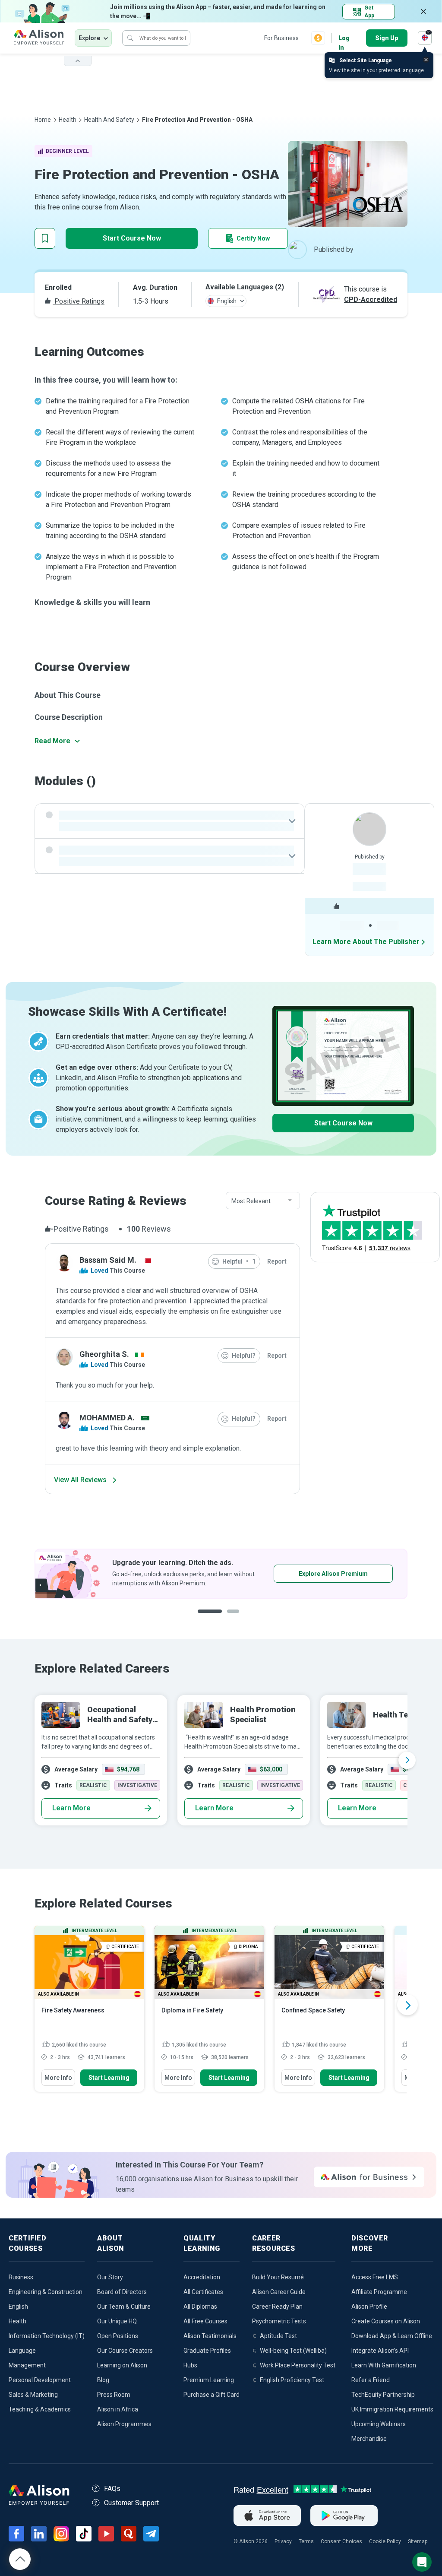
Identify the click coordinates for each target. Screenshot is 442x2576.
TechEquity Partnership (383, 2395)
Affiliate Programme (379, 2292)
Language (22, 2351)
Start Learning (109, 2078)
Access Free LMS (375, 2277)
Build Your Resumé (278, 2277)
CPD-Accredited (371, 299)
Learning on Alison (122, 2365)
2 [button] (236, 1618)
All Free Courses (205, 2321)
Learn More (71, 1808)
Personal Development (40, 2380)
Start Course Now (132, 238)
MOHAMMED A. (107, 1418)
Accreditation (202, 2277)
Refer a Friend (371, 2380)
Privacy (283, 2541)
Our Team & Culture (124, 2307)
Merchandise (369, 2439)
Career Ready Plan (277, 2307)
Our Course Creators (125, 2351)
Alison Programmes (124, 2424)
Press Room (114, 2395)
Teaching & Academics (40, 2409)
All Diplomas (200, 2307)
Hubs (190, 2365)
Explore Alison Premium (333, 1574)
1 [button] (210, 1618)
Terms (306, 2541)
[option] (221, 1574)
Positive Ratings (79, 301)
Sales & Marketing (33, 2395)
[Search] (130, 38)
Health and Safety (109, 120)
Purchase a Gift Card (212, 2395)
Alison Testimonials (210, 2336)
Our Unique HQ (117, 2321)
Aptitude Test (278, 2336)
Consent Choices (341, 2541)
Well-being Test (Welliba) (293, 2351)
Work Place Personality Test (298, 2365)
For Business (281, 38)
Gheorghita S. (104, 1354)
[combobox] (263, 1201)
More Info (58, 2078)
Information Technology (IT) (47, 2336)
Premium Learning (209, 2380)
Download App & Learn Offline (392, 2336)
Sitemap (418, 2541)
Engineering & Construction (46, 2292)
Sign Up (387, 38)
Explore (89, 38)
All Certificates (203, 2292)
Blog (103, 2380)
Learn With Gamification (384, 2365)
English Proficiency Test (292, 2380)
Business (21, 2277)
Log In (344, 39)
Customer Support (131, 2503)
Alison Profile (369, 2307)
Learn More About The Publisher (366, 942)
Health (68, 120)
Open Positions (118, 2336)
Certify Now (253, 238)
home (43, 120)
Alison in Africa (118, 2409)
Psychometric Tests (279, 2321)
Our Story (110, 2277)
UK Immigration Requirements (392, 2409)
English (18, 2307)
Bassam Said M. (108, 1260)
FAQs (112, 2489)
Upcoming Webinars (379, 2424)
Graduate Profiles (207, 2351)
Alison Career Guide (279, 2292)
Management (27, 2365)
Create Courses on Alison (386, 2321)
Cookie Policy (385, 2541)
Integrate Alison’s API (380, 2351)
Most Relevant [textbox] (251, 1201)
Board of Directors (122, 2292)
